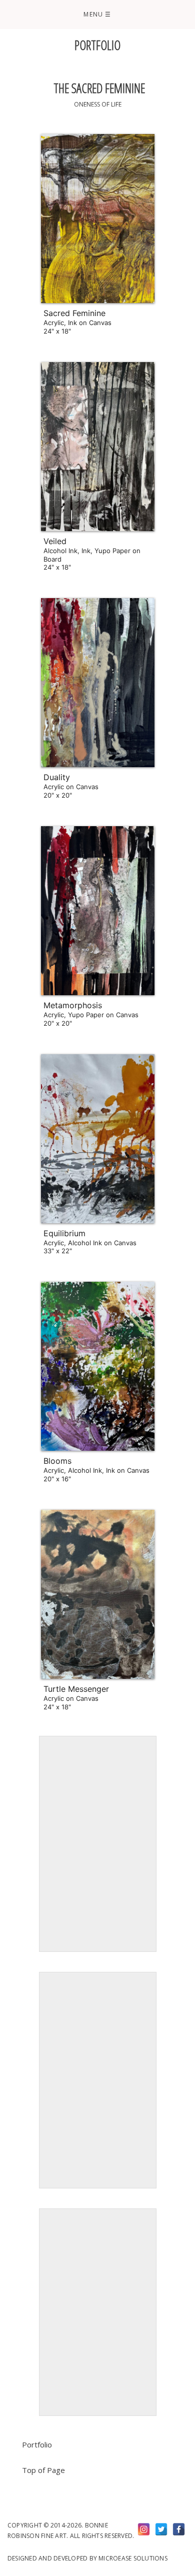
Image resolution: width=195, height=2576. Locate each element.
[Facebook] (179, 2529)
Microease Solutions (133, 2558)
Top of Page (43, 2470)
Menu (97, 14)
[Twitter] (161, 2529)
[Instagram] (144, 2529)
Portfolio (37, 2444)
